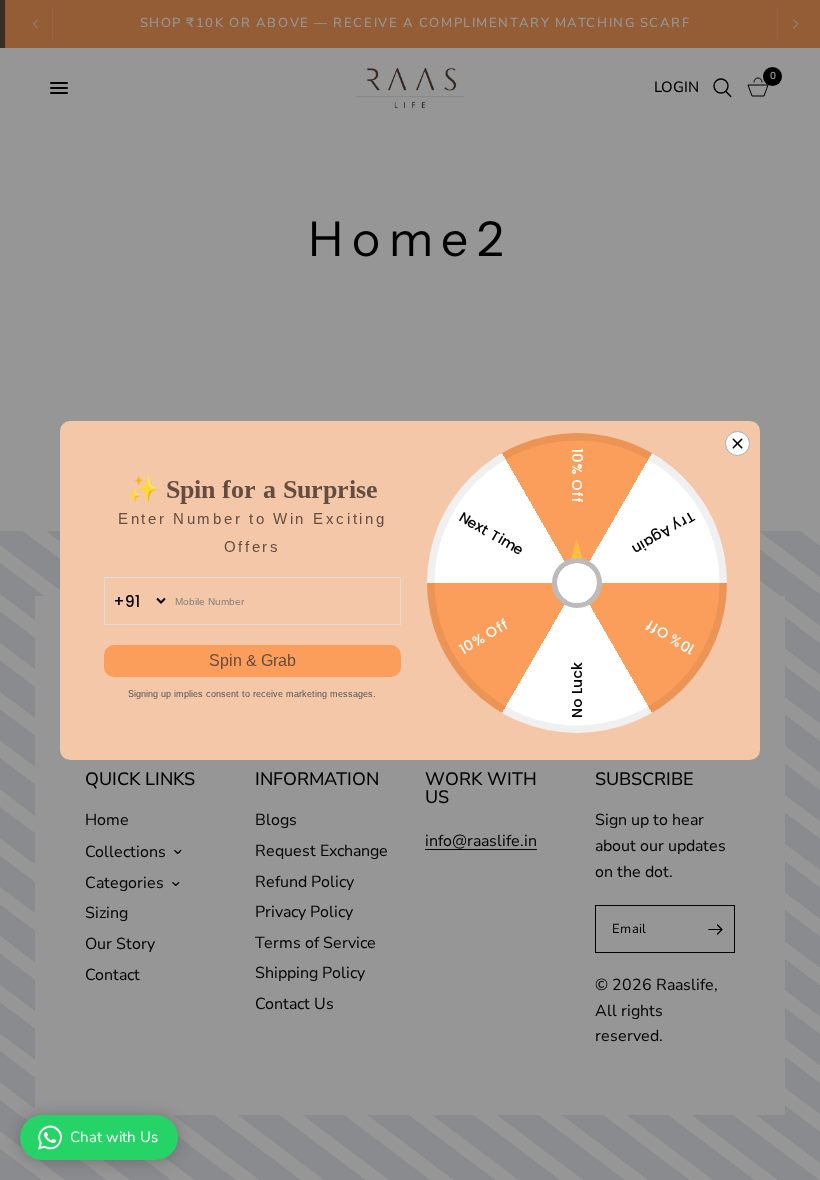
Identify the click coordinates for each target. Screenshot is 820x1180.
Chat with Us (114, 1137)
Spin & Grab (252, 660)
